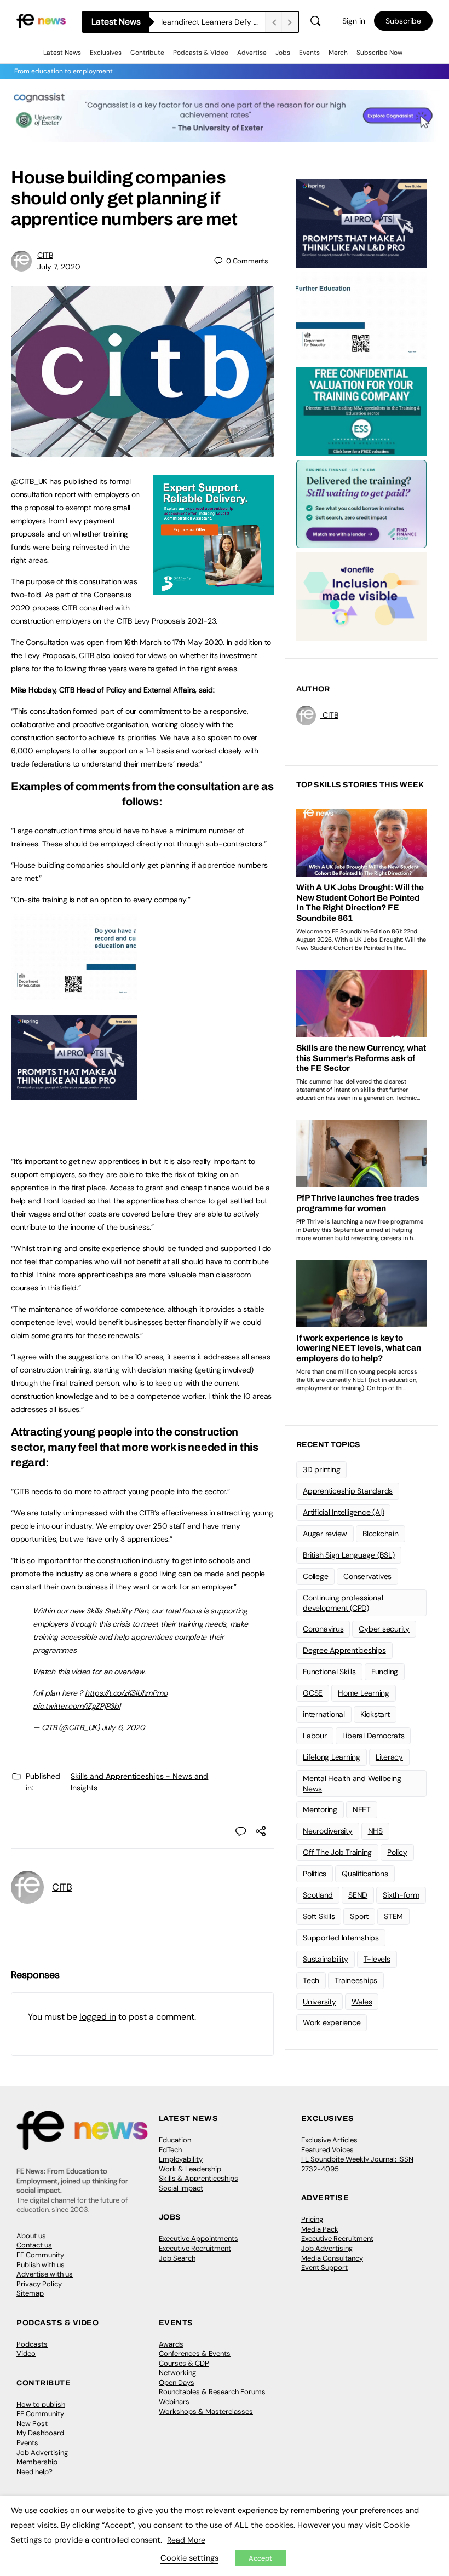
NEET (362, 1809)
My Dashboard (40, 2433)
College (315, 1576)
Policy (397, 1852)
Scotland (318, 1895)
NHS (375, 1831)
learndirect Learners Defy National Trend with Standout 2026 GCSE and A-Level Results (213, 22)
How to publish (41, 2404)
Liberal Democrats (373, 1736)
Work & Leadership (190, 2169)
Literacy (389, 1757)
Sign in (354, 21)
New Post (32, 2424)
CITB (45, 255)
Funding (385, 1672)
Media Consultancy (332, 2258)
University (320, 2002)
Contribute (147, 53)
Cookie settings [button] (189, 2558)
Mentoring (320, 1809)
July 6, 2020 (123, 1727)
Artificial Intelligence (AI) (343, 1512)
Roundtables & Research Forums (212, 2392)
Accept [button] (260, 2558)
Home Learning (364, 1693)
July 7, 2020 (59, 267)
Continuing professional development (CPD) (343, 1603)
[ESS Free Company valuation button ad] (361, 411)
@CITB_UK (29, 481)
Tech (311, 1980)
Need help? (34, 2472)
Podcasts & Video (201, 53)
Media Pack (320, 2229)
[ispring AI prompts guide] (74, 1094)
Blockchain (381, 1534)
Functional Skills (329, 1672)
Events (309, 53)
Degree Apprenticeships (344, 1650)
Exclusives (106, 53)
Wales (362, 2002)
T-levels (377, 1959)
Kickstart (375, 1714)
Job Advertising (327, 2248)
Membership (37, 2462)
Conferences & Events (195, 2353)
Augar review (325, 1534)
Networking (177, 2373)
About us (31, 2236)
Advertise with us (45, 2274)
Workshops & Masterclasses (206, 2411)
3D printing (321, 1469)
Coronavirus (323, 1629)
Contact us (34, 2245)
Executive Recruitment (195, 2248)
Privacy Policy (39, 2284)
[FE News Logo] (41, 21)
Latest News (62, 53)
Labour (315, 1736)
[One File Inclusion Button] (361, 596)
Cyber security (384, 1629)
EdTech (170, 2150)
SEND (358, 1895)
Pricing (312, 2219)
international (324, 1714)
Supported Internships (341, 1938)
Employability (181, 2159)
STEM (393, 1916)
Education (175, 2140)
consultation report (43, 494)
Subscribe (403, 21)
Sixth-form (401, 1895)
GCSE (313, 1693)
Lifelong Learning (332, 1757)
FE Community (40, 2255)
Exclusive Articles (329, 2140)
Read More (186, 2540)
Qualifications (365, 1874)
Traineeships (356, 1980)
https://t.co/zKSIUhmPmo (126, 1693)
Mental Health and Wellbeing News (352, 1783)
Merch (338, 53)
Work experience (332, 2022)
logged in (98, 2017)
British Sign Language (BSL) (349, 1555)
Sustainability (326, 1959)
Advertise (252, 53)
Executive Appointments (198, 2238)
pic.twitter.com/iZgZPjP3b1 (77, 1706)
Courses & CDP (184, 2363)
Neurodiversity (328, 1831)
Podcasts (32, 2344)
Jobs (283, 53)
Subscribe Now (379, 53)
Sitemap (30, 2293)
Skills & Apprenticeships (198, 2178)
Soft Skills (319, 1916)
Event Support (324, 2267)
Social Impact (181, 2188)
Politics (315, 1874)
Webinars (174, 2402)
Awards (171, 2344)
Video (26, 2353)
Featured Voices (327, 2150)
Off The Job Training (337, 1852)
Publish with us (41, 2265)
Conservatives (367, 1576)
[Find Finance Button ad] (361, 503)
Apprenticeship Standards (348, 1491)
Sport (359, 1916)
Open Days (177, 2382)
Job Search (177, 2258)
